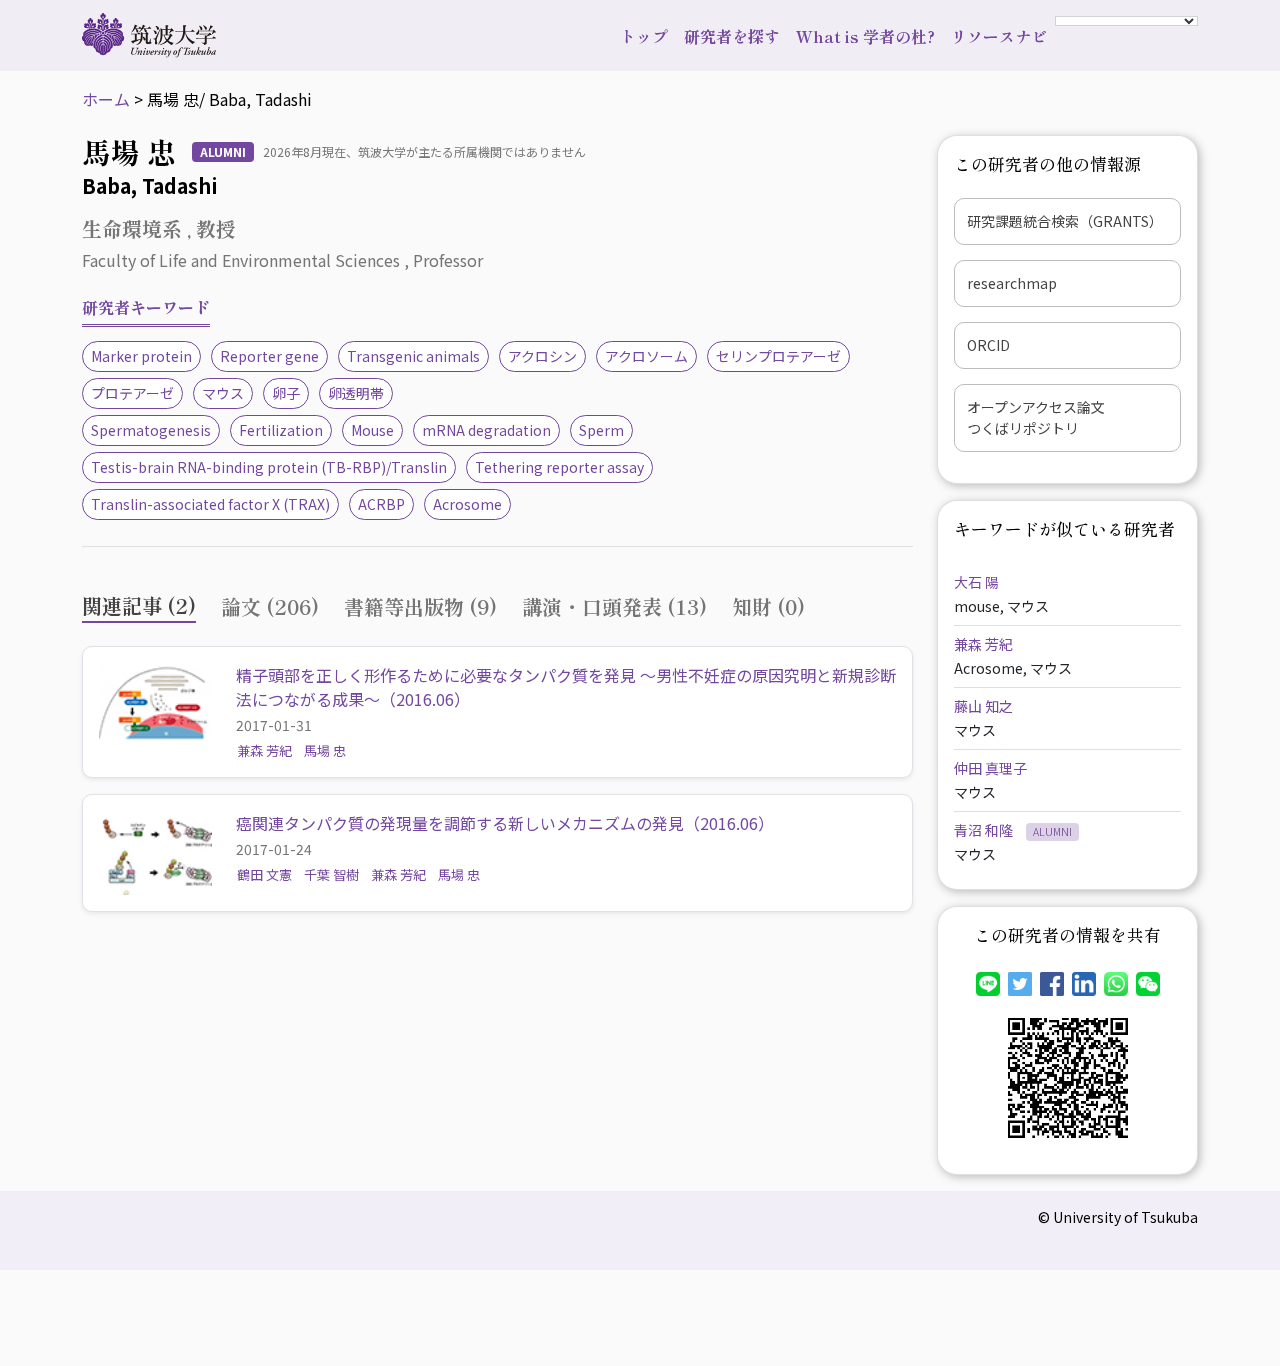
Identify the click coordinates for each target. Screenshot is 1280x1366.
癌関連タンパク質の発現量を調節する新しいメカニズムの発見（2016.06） (505, 823)
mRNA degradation (486, 430)
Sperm (601, 430)
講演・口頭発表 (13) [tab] (614, 606)
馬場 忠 (325, 750)
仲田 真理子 (990, 768)
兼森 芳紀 (264, 750)
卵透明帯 (356, 393)
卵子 (286, 393)
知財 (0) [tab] (768, 606)
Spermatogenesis (151, 430)
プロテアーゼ (132, 393)
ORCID (988, 345)
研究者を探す (732, 36)
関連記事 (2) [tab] (139, 605)
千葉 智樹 (331, 874)
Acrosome (467, 504)
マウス (223, 393)
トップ (644, 36)
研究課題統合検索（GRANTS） (1065, 221)
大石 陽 (976, 582)
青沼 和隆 (985, 830)
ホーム (106, 99)
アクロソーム (646, 356)
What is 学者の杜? (865, 36)
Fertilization (281, 430)
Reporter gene (269, 356)
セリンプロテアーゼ (778, 356)
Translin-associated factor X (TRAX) (210, 504)
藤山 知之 (983, 706)
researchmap (1012, 283)
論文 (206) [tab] (270, 606)
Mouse (372, 430)
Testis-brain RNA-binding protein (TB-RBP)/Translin (269, 467)
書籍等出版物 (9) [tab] (420, 606)
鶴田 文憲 (264, 874)
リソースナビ (999, 36)
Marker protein (141, 356)
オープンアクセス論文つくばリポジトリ (1036, 417)
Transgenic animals (413, 356)
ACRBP (381, 504)
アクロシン (542, 356)
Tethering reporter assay (559, 467)
